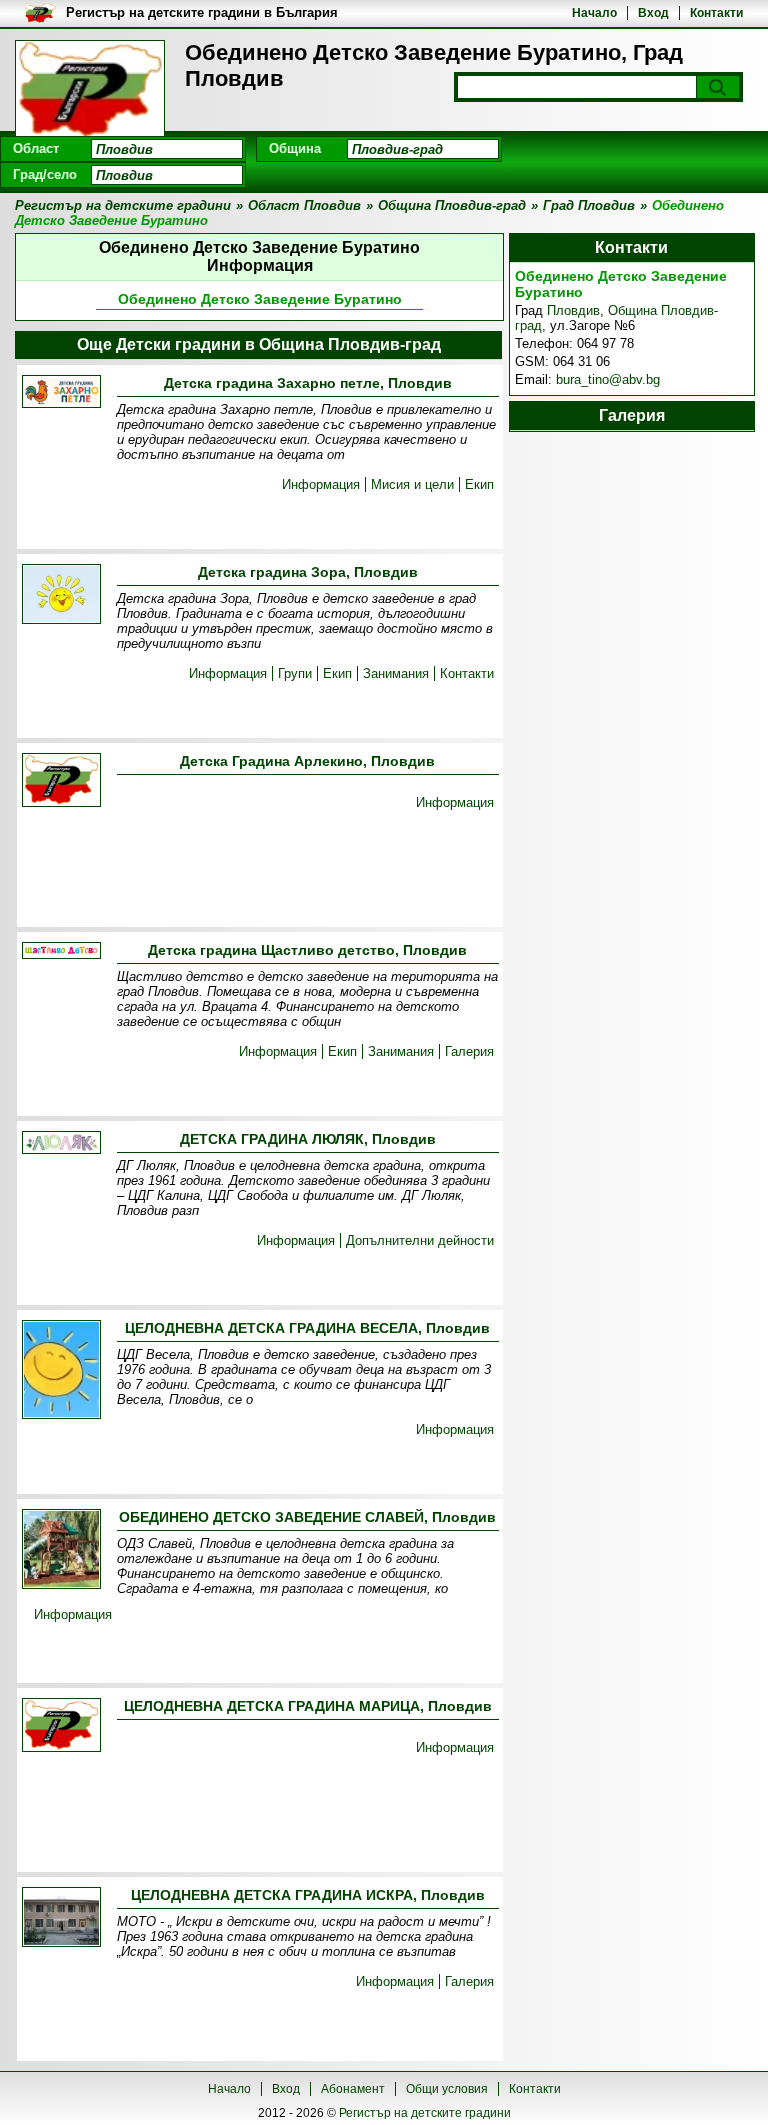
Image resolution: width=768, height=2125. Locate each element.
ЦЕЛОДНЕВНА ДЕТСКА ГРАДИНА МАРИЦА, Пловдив (308, 1706)
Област (36, 148)
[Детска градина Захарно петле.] (61, 393)
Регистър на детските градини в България (202, 12)
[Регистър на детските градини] (90, 90)
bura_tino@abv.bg (608, 379)
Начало (594, 13)
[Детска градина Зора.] (61, 595)
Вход (653, 13)
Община (295, 148)
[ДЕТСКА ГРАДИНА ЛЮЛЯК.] (61, 1144)
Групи (295, 673)
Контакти (716, 13)
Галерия (469, 1051)
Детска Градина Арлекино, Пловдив (307, 761)
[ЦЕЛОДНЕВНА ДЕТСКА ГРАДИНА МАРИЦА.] (61, 1726)
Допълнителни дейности (420, 1240)
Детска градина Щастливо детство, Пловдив (307, 950)
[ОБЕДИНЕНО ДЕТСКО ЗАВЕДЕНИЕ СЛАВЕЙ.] (61, 1550)
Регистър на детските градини (425, 2113)
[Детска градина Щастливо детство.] (61, 952)
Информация (321, 484)
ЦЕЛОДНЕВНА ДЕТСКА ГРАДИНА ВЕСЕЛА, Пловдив (307, 1328)
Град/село (45, 174)
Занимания (396, 673)
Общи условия (447, 2089)
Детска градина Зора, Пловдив (308, 572)
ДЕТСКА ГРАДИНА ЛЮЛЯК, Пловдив (308, 1139)
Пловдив (573, 310)
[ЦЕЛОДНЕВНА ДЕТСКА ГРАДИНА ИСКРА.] (61, 1918)
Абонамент (353, 2089)
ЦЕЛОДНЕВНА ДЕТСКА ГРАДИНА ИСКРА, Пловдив (308, 1895)
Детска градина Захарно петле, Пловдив (308, 383)
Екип (479, 484)
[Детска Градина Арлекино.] (61, 781)
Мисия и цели (412, 484)
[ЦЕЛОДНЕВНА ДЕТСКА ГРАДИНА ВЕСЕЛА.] (61, 1371)
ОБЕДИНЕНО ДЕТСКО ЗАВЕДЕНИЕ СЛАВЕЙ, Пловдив (307, 1517)
